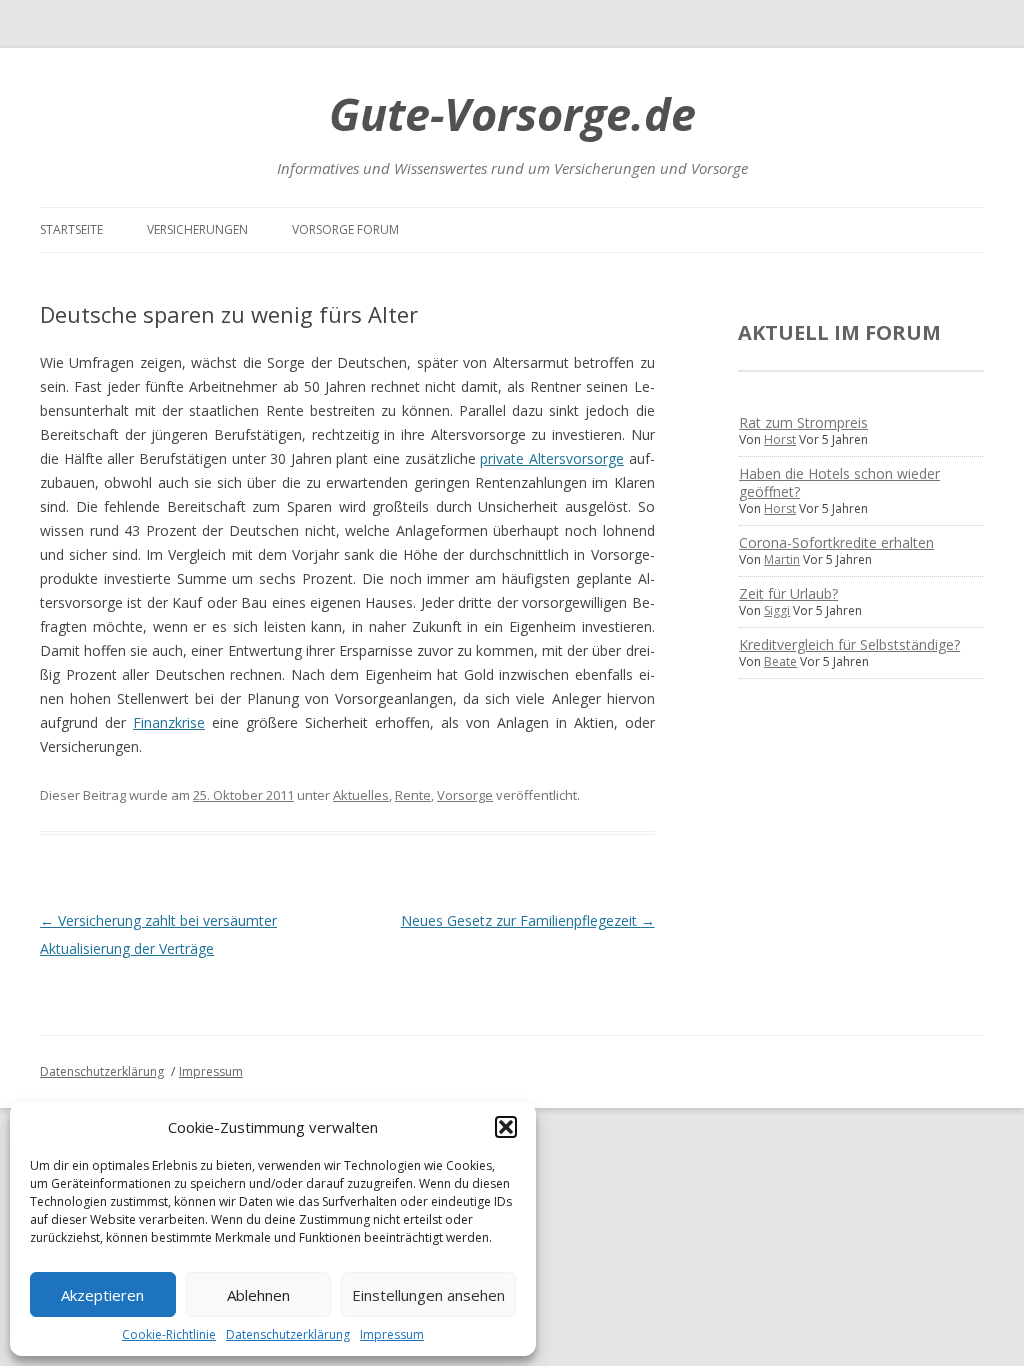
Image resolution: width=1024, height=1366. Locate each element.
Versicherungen (197, 229)
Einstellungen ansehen (428, 1295)
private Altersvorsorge (552, 458)
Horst (780, 439)
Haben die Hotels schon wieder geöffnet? (839, 482)
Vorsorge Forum (345, 229)
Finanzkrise (169, 722)
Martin (782, 559)
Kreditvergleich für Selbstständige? (849, 644)
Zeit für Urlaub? (788, 593)
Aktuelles (361, 795)
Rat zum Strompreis (803, 422)
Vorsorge (465, 795)
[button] (506, 1127)
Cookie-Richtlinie (169, 1334)
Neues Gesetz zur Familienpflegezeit (528, 920)
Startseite (71, 229)
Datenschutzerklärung (288, 1334)
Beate (780, 661)
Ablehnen (258, 1295)
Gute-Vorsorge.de (512, 113)
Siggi (777, 610)
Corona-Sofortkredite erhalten (836, 542)
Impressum (392, 1334)
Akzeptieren (102, 1295)
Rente (413, 795)
